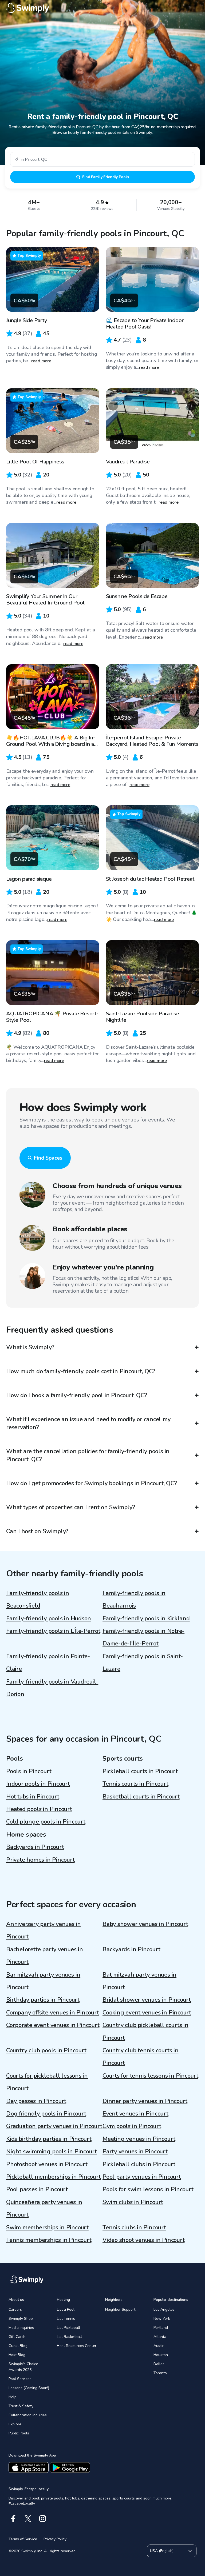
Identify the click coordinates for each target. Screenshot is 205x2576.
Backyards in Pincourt (35, 1847)
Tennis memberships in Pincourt (49, 2240)
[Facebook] (13, 2519)
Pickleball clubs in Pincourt (139, 2164)
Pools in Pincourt (29, 1771)
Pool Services (20, 2379)
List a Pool (66, 2309)
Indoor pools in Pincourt (38, 1784)
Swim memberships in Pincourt (47, 2228)
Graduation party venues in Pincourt (54, 2126)
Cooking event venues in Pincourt (147, 2013)
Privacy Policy (55, 2539)
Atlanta (160, 2337)
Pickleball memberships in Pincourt (54, 2177)
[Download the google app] (70, 2467)
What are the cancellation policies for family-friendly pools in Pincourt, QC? (88, 1455)
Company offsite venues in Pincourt (53, 2013)
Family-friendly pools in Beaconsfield (38, 1599)
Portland (161, 2328)
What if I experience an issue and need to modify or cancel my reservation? (88, 1423)
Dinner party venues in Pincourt (145, 2101)
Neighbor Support (120, 2309)
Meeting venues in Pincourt (139, 2139)
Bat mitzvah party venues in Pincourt (139, 1981)
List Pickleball (68, 2328)
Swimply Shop (21, 2319)
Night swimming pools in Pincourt (52, 2152)
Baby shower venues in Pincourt (145, 1924)
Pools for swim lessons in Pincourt (148, 2189)
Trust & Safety (21, 2406)
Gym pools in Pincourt (132, 2126)
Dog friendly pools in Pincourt (46, 2114)
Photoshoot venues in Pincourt (47, 2164)
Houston (161, 2355)
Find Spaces (48, 1158)
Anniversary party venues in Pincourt (44, 1930)
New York (162, 2319)
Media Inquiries (21, 2328)
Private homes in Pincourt (40, 1860)
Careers (15, 2309)
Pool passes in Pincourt (37, 2189)
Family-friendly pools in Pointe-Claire (48, 1663)
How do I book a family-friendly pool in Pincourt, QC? (76, 1395)
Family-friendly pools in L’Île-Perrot (53, 1631)
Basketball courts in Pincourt (141, 1797)
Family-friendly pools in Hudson (49, 1618)
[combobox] (102, 159)
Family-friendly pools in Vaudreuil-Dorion (52, 1688)
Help (13, 2397)
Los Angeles (164, 2309)
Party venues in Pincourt (135, 2152)
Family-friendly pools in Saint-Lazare (143, 1663)
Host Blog (17, 2355)
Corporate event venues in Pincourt (53, 2025)
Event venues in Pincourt (135, 2114)
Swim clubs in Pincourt (133, 2202)
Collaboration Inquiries (28, 2415)
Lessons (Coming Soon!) (29, 2388)
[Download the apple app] (29, 2467)
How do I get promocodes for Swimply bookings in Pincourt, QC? (92, 1483)
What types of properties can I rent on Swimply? (71, 1507)
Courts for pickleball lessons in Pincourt (47, 2082)
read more (41, 361)
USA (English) (162, 2551)
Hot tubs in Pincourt (33, 1797)
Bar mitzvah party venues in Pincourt (43, 1981)
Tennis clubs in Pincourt (134, 2228)
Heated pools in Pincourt (39, 1809)
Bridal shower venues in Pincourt (147, 2000)
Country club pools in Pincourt (46, 2050)
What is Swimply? (30, 1347)
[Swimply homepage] (102, 8)
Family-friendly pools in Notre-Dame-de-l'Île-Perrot (143, 1637)
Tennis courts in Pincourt (135, 1784)
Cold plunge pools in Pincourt (46, 1822)
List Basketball (69, 2337)
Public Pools (19, 2433)
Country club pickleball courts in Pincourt (145, 2031)
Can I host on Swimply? (37, 1531)
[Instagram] (43, 2519)
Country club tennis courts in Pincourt (141, 2057)
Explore (15, 2424)
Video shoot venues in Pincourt (143, 2240)
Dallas (159, 2364)
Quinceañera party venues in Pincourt (44, 2208)
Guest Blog (18, 2346)
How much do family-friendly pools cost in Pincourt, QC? (81, 1371)
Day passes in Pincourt (36, 2101)
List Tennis (66, 2319)
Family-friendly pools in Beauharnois (134, 1599)
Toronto (160, 2373)
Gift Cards (17, 2337)
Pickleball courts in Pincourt (140, 1771)
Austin (159, 2346)
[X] (28, 2519)
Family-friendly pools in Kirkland (146, 1618)
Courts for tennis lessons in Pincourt (150, 2076)
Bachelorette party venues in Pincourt (45, 1956)
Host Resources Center (77, 2346)
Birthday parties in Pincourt (43, 2000)
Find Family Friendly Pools (106, 177)
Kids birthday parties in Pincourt (49, 2139)
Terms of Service (23, 2539)
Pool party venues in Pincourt (142, 2177)
